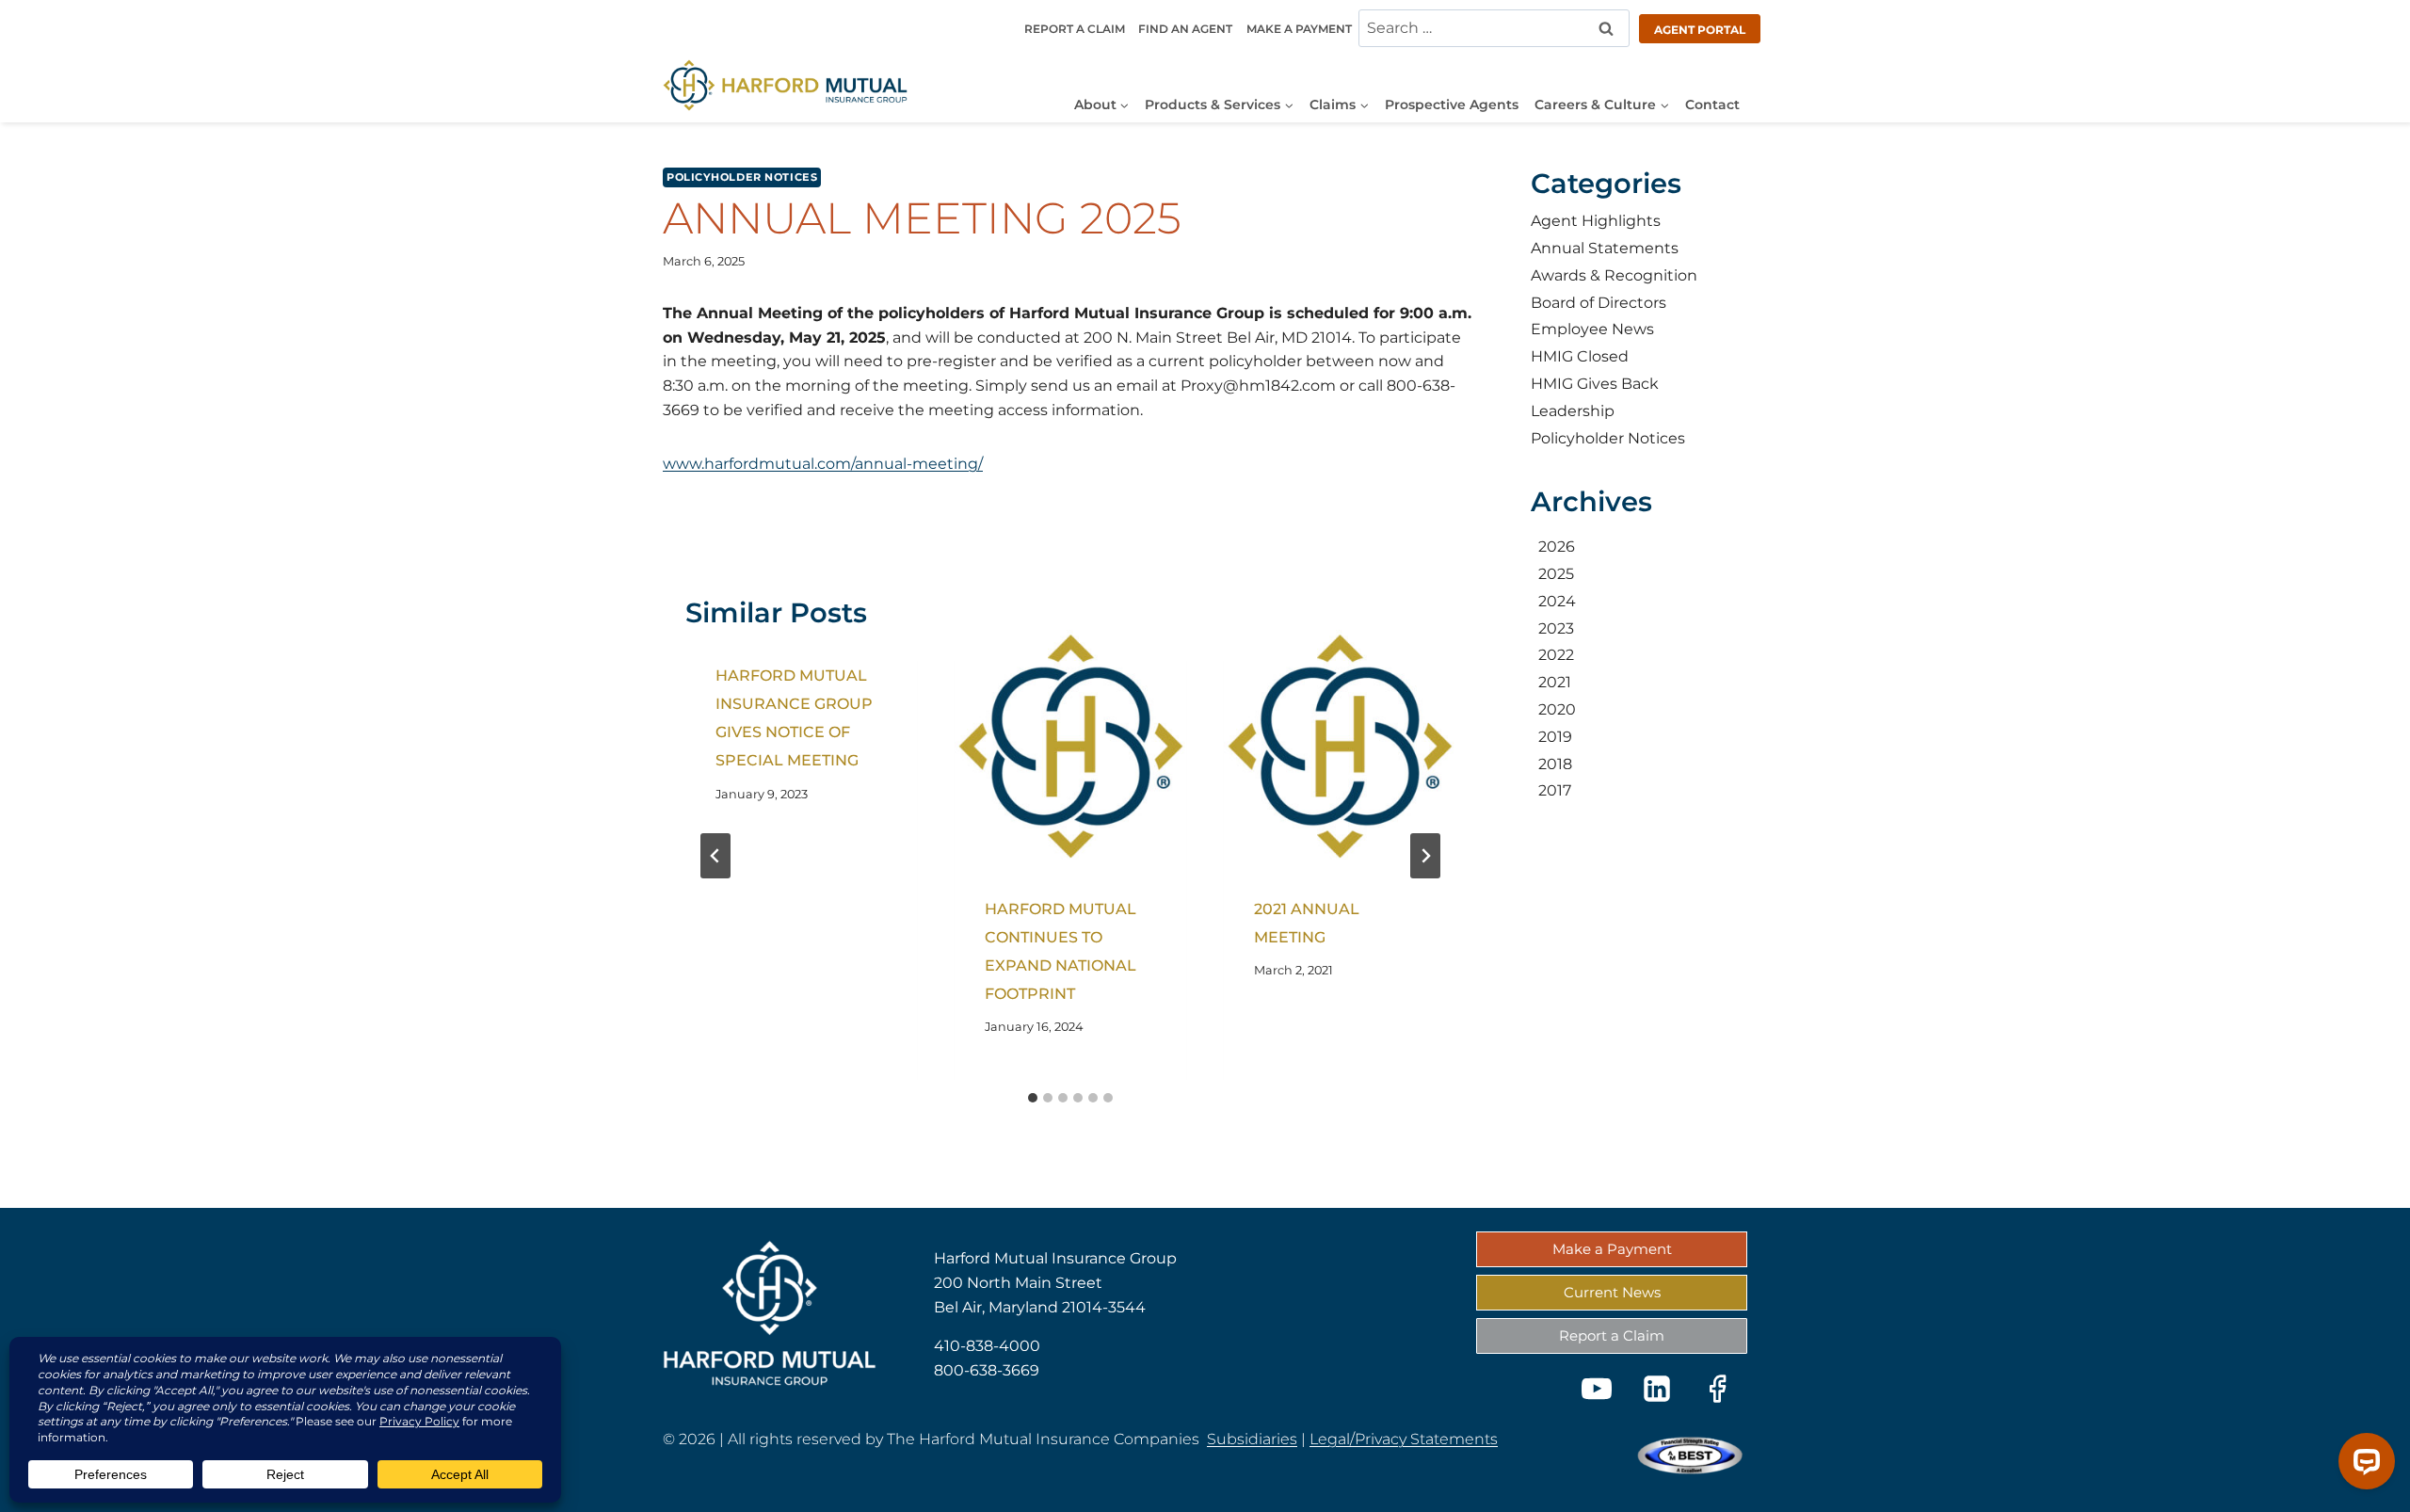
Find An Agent (1185, 29)
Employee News (1592, 329)
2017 (1555, 790)
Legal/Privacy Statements (1404, 1439)
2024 (1557, 600)
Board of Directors (1599, 302)
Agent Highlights (1596, 221)
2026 (1557, 547)
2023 (1556, 627)
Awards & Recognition (1614, 274)
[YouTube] (1597, 1389)
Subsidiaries (1252, 1439)
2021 (1555, 682)
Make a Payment (1299, 29)
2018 (1555, 763)
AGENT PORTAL (1700, 30)
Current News (1612, 1292)
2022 (1556, 655)
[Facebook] (1717, 1389)
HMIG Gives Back (1595, 384)
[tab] (1033, 1098)
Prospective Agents (1452, 105)
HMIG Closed (1580, 356)
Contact (1712, 105)
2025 (1556, 574)
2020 (1557, 709)
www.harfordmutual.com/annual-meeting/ (823, 464)
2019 (1555, 736)
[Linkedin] (1657, 1389)
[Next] (1425, 856)
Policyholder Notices (742, 177)
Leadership (1573, 410)
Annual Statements (1605, 248)
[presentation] (1070, 747)
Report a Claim (1075, 29)
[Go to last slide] (715, 856)
